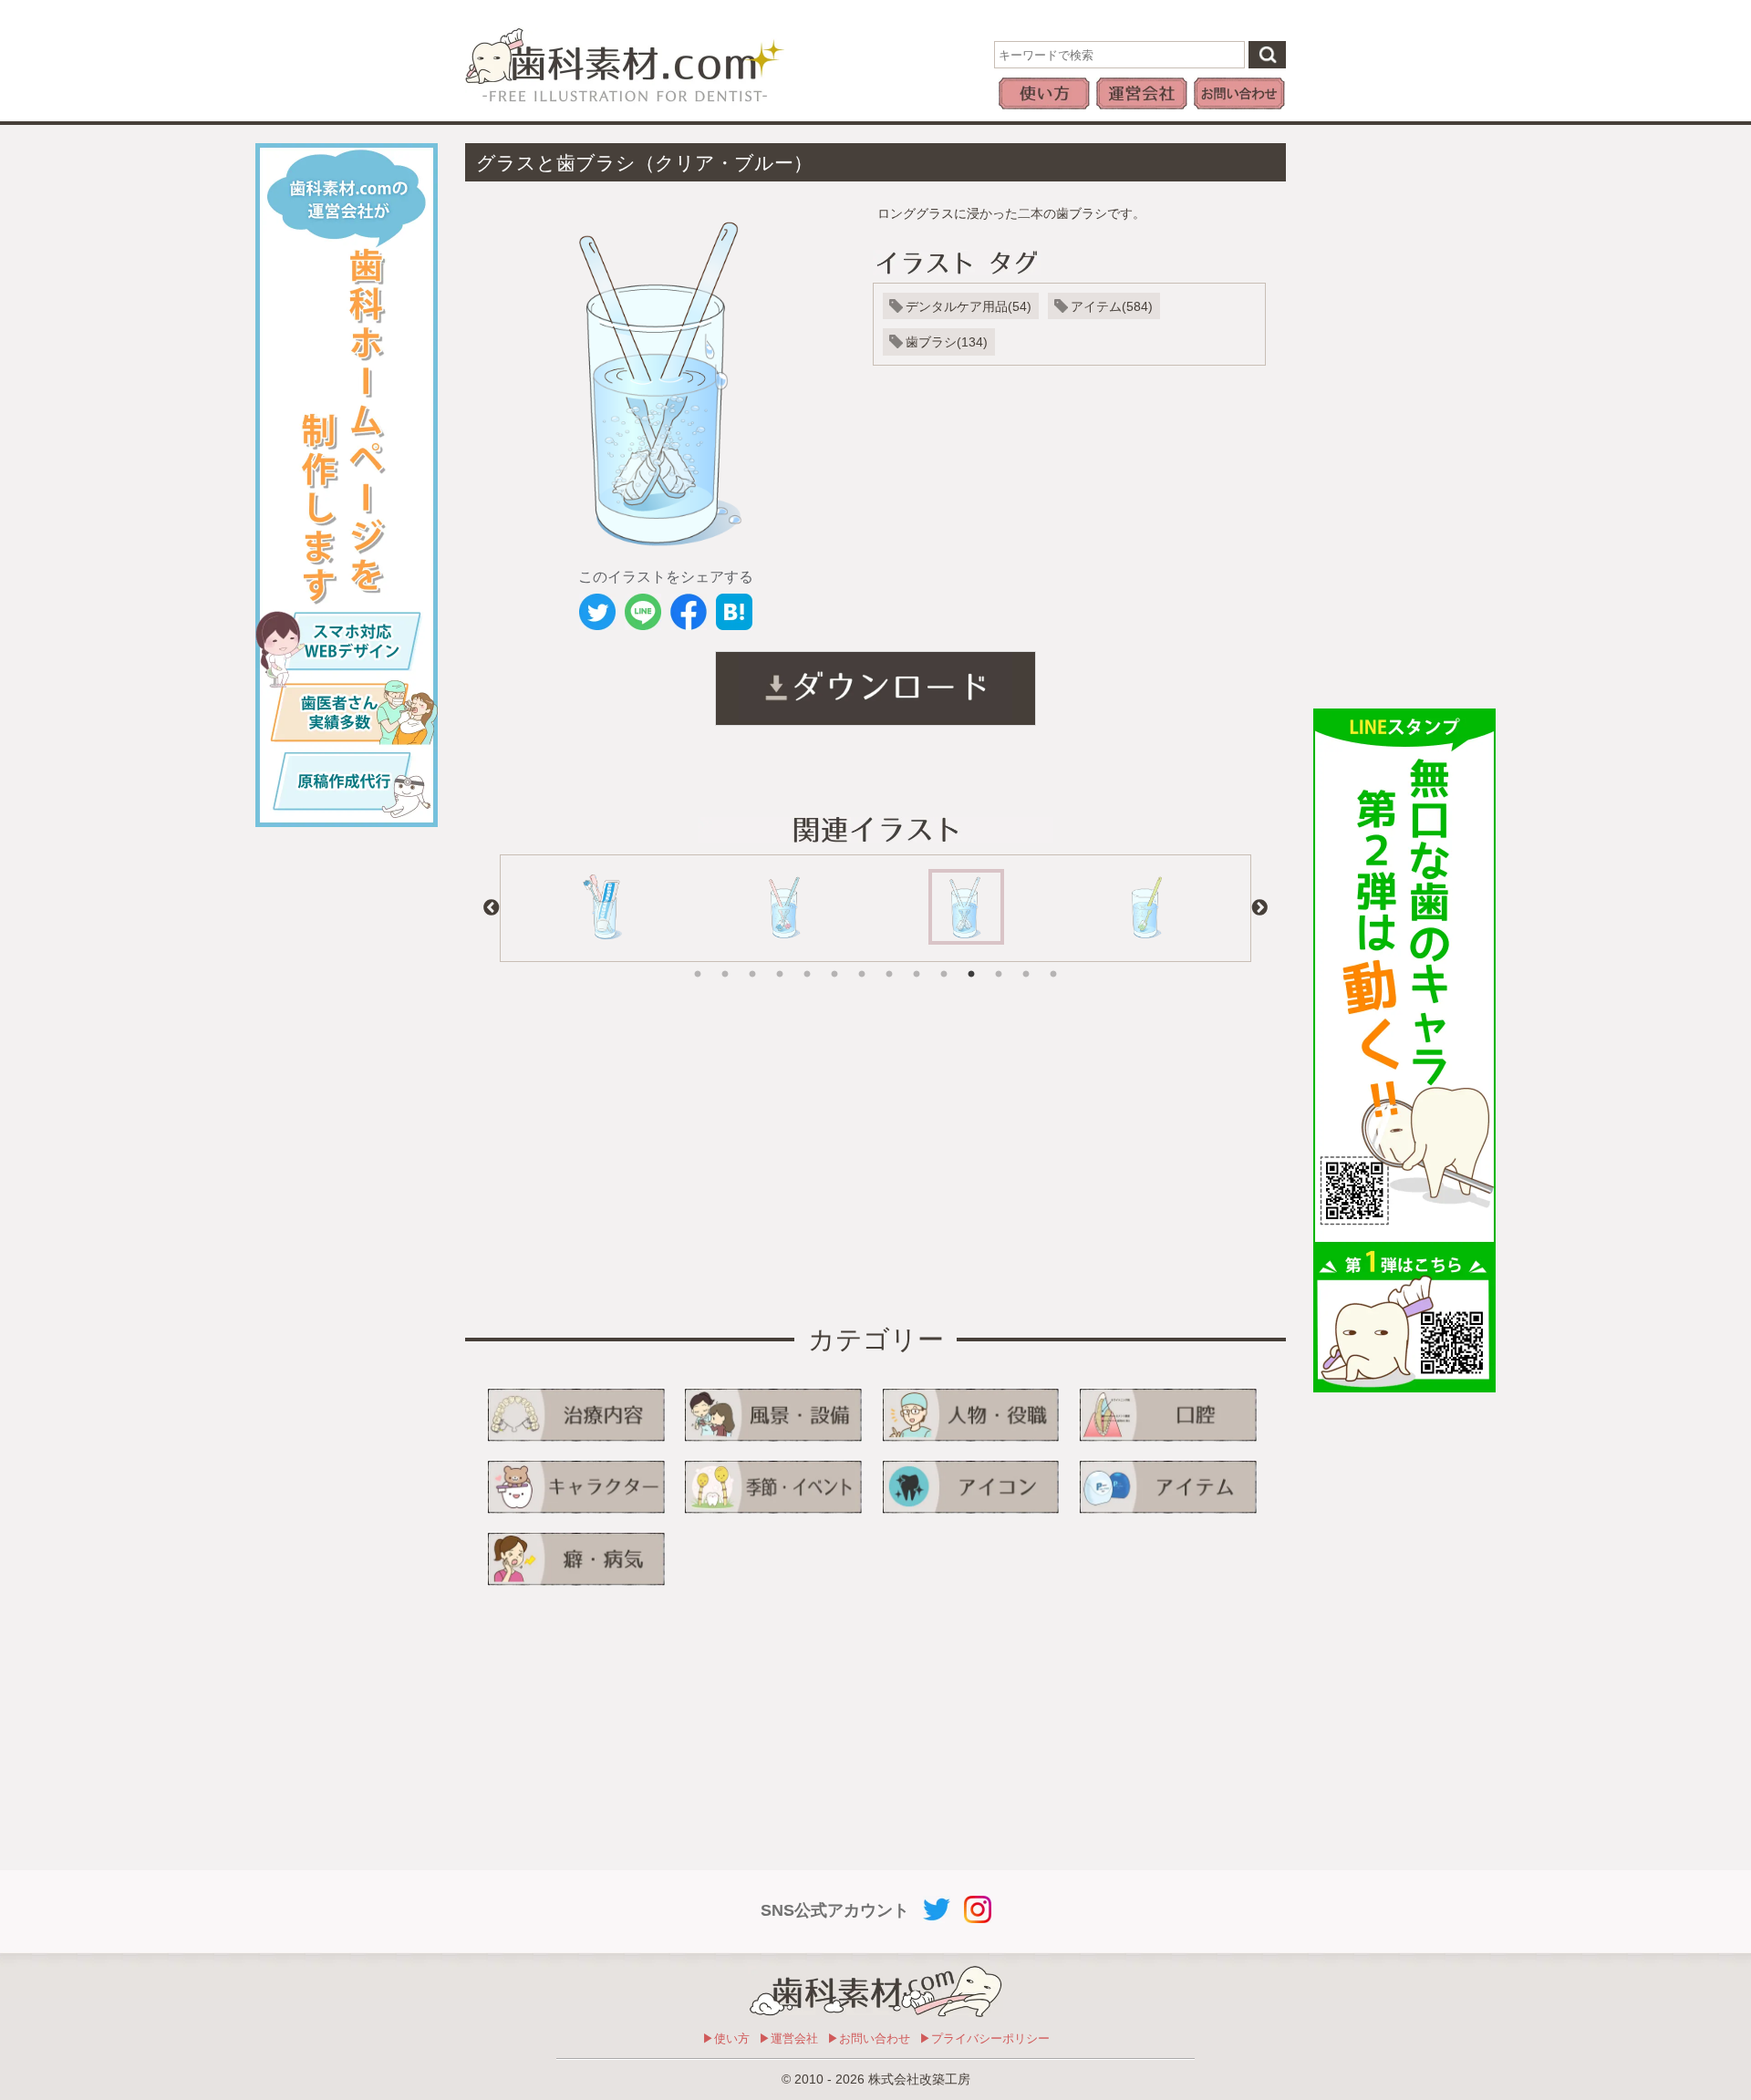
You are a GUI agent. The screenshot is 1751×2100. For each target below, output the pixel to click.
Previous (492, 908)
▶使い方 (726, 2038)
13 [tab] (1026, 961)
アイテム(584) (1112, 306)
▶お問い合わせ (869, 2038)
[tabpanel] (605, 908)
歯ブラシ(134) (947, 342)
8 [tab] (889, 961)
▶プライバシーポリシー (984, 2038)
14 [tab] (1053, 961)
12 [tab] (999, 961)
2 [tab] (725, 961)
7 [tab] (862, 961)
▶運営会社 (788, 2038)
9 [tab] (917, 961)
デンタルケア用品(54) (969, 306)
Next (1259, 908)
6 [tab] (834, 961)
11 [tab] (971, 961)
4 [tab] (780, 961)
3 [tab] (752, 961)
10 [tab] (944, 961)
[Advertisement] (1404, 417)
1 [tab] (698, 961)
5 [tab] (807, 961)
